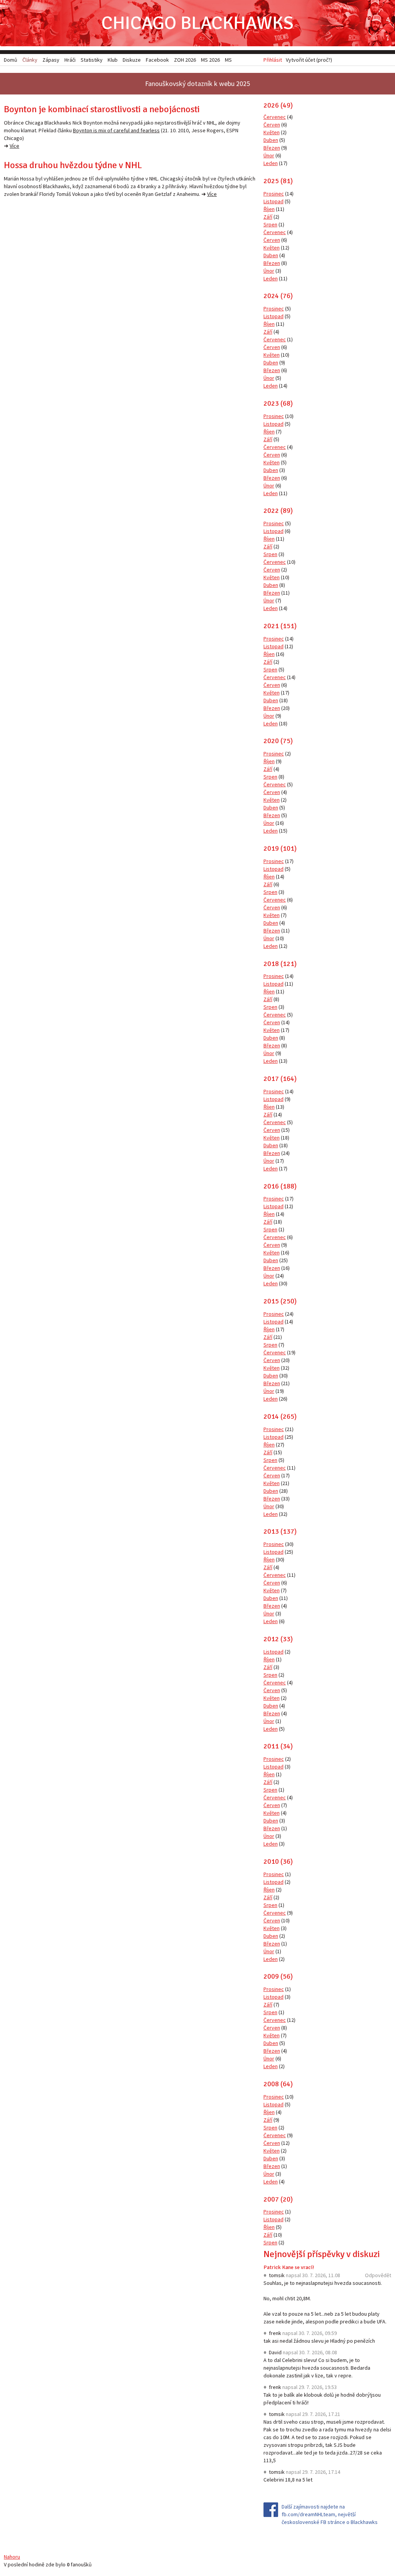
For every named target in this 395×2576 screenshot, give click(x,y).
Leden (271, 163)
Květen (272, 132)
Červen (272, 125)
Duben (271, 140)
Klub (113, 60)
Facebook (157, 60)
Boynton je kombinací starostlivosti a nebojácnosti (102, 109)
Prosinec (274, 194)
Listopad (273, 201)
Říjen (269, 209)
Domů (11, 60)
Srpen (270, 224)
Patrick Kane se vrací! (289, 2267)
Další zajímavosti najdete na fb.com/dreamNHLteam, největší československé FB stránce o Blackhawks (330, 2514)
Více (14, 146)
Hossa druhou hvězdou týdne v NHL (73, 165)
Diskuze (132, 60)
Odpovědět (378, 2275)
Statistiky (92, 60)
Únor (269, 155)
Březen (272, 148)
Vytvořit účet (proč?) (309, 60)
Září (268, 217)
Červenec (275, 117)
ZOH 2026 (185, 60)
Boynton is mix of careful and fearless (116, 130)
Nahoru (12, 2557)
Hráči (70, 60)
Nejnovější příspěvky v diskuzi (322, 2254)
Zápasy (51, 60)
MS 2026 (210, 60)
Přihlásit (273, 60)
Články (30, 60)
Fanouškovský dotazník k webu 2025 (197, 83)
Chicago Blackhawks (197, 23)
